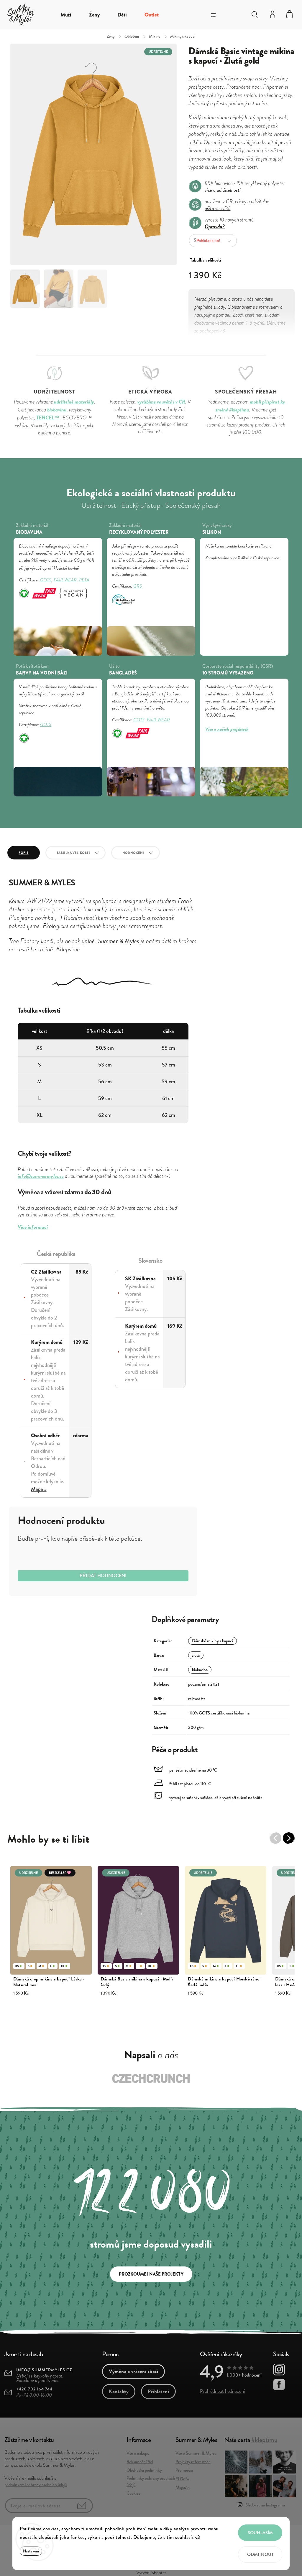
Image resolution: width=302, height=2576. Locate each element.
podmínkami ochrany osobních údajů (36, 2485)
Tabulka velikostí (73, 853)
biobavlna (200, 1670)
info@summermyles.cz (44, 2370)
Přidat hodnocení (103, 1576)
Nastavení (31, 2551)
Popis (24, 853)
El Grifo (182, 2479)
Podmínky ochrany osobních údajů (151, 2481)
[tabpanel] (51, 1934)
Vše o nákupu (138, 2453)
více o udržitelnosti (223, 190)
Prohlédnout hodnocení (222, 2391)
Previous (278, 1841)
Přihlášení (158, 2391)
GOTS (46, 580)
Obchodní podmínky (144, 2470)
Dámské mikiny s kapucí (212, 1641)
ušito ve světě (218, 208)
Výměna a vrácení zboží (133, 2371)
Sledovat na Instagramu (265, 2505)
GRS (138, 586)
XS (17, 1966)
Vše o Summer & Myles (196, 2453)
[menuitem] (66, 15)
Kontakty (119, 2391)
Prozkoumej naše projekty (151, 2274)
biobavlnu (57, 410)
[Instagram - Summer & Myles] (279, 2370)
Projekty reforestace (193, 2462)
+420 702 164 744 (34, 2389)
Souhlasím (260, 2533)
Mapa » (39, 1489)
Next (292, 1841)
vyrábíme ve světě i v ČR (161, 402)
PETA (84, 580)
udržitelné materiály (74, 402)
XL (63, 1966)
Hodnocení (133, 853)
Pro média (184, 2470)
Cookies (133, 2493)
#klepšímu (264, 2440)
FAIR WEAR (65, 580)
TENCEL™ (48, 418)
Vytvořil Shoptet (151, 2573)
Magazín (183, 2487)
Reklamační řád (140, 2462)
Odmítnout (260, 2554)
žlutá (196, 1655)
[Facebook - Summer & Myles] (279, 2385)
